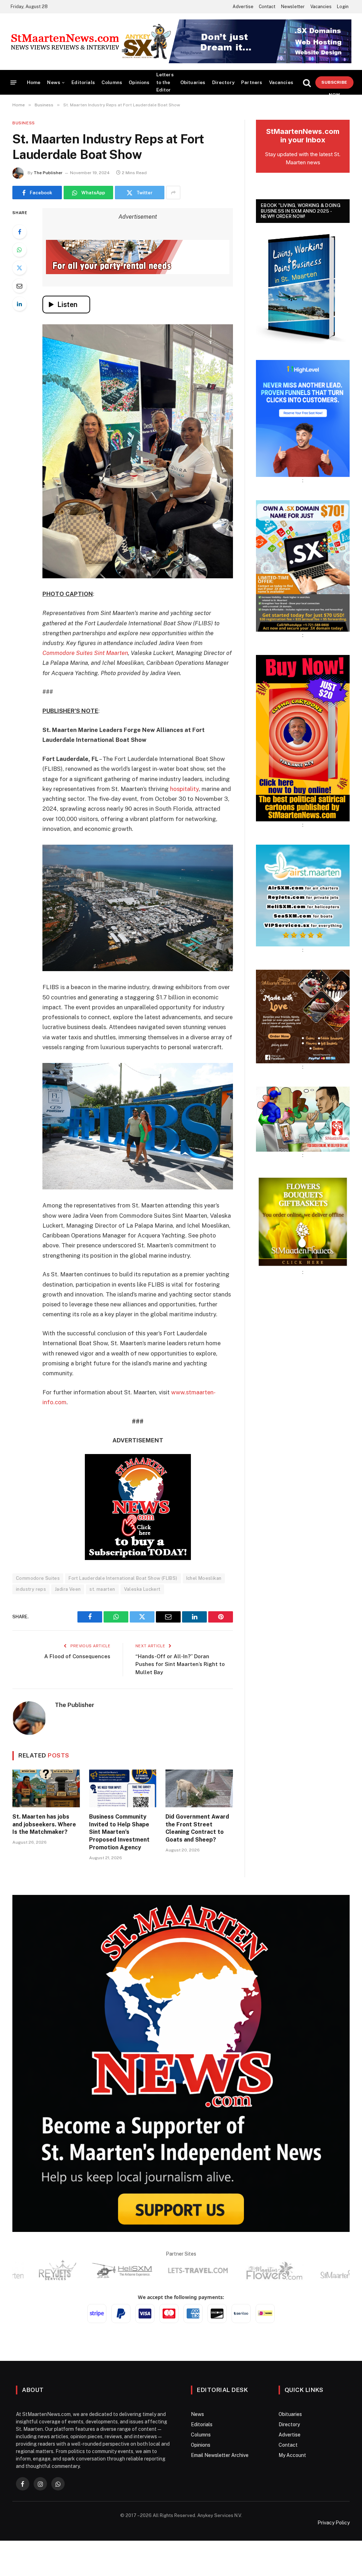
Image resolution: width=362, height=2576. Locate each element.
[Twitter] (19, 268)
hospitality (184, 789)
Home (34, 82)
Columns (112, 82)
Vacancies (321, 7)
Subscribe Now (334, 84)
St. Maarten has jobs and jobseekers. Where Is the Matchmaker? (44, 1867)
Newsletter (293, 7)
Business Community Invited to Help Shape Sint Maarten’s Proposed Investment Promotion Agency (119, 1874)
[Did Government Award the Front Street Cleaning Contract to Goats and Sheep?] (199, 1831)
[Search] (307, 82)
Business (24, 123)
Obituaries (193, 82)
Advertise (243, 7)
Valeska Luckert (142, 1632)
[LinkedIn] (19, 304)
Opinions (139, 82)
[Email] (19, 286)
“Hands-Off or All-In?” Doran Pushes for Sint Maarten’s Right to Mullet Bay (180, 1707)
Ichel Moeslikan (204, 1621)
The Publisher (48, 173)
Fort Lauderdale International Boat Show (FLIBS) (123, 1621)
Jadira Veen (68, 1632)
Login (343, 7)
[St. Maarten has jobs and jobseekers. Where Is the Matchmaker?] (46, 1831)
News (54, 82)
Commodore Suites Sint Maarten (85, 653)
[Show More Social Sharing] (173, 193)
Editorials (83, 82)
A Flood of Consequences (77, 1699)
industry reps (31, 1632)
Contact (267, 7)
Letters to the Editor (165, 82)
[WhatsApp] (19, 250)
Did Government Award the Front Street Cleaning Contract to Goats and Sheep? (197, 1871)
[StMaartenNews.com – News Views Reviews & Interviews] (68, 42)
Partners (252, 82)
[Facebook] (19, 232)
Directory (223, 82)
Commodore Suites (38, 1621)
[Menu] (14, 82)
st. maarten (102, 1632)
